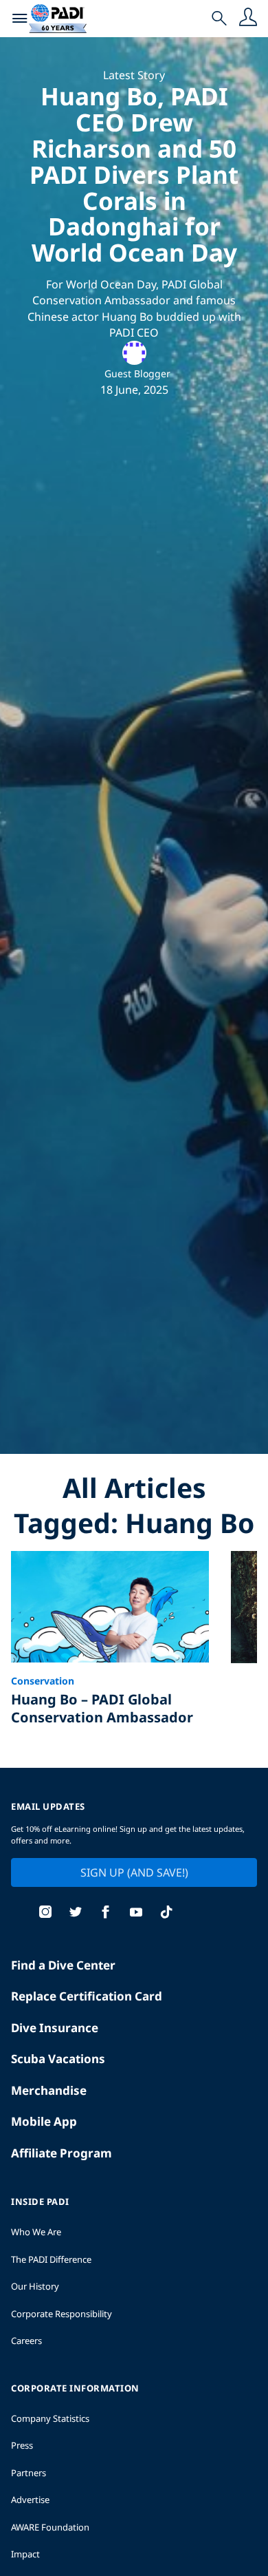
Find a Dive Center (63, 1965)
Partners (29, 2473)
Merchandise (49, 2090)
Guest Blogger (137, 373)
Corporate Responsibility (62, 2314)
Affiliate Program (62, 2153)
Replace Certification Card (87, 1996)
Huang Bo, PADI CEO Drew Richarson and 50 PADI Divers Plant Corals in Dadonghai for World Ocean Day (134, 174)
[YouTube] (136, 1913)
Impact (25, 2554)
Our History (35, 2286)
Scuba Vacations (58, 2059)
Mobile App (44, 2121)
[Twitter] (76, 1913)
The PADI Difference (51, 2259)
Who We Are (36, 2232)
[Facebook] (106, 1913)
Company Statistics (50, 2418)
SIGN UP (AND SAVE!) (134, 1872)
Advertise (30, 2500)
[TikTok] (166, 1913)
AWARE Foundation (50, 2527)
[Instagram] (45, 1913)
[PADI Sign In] (248, 19)
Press (22, 2445)
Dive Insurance (55, 2028)
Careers (26, 2341)
